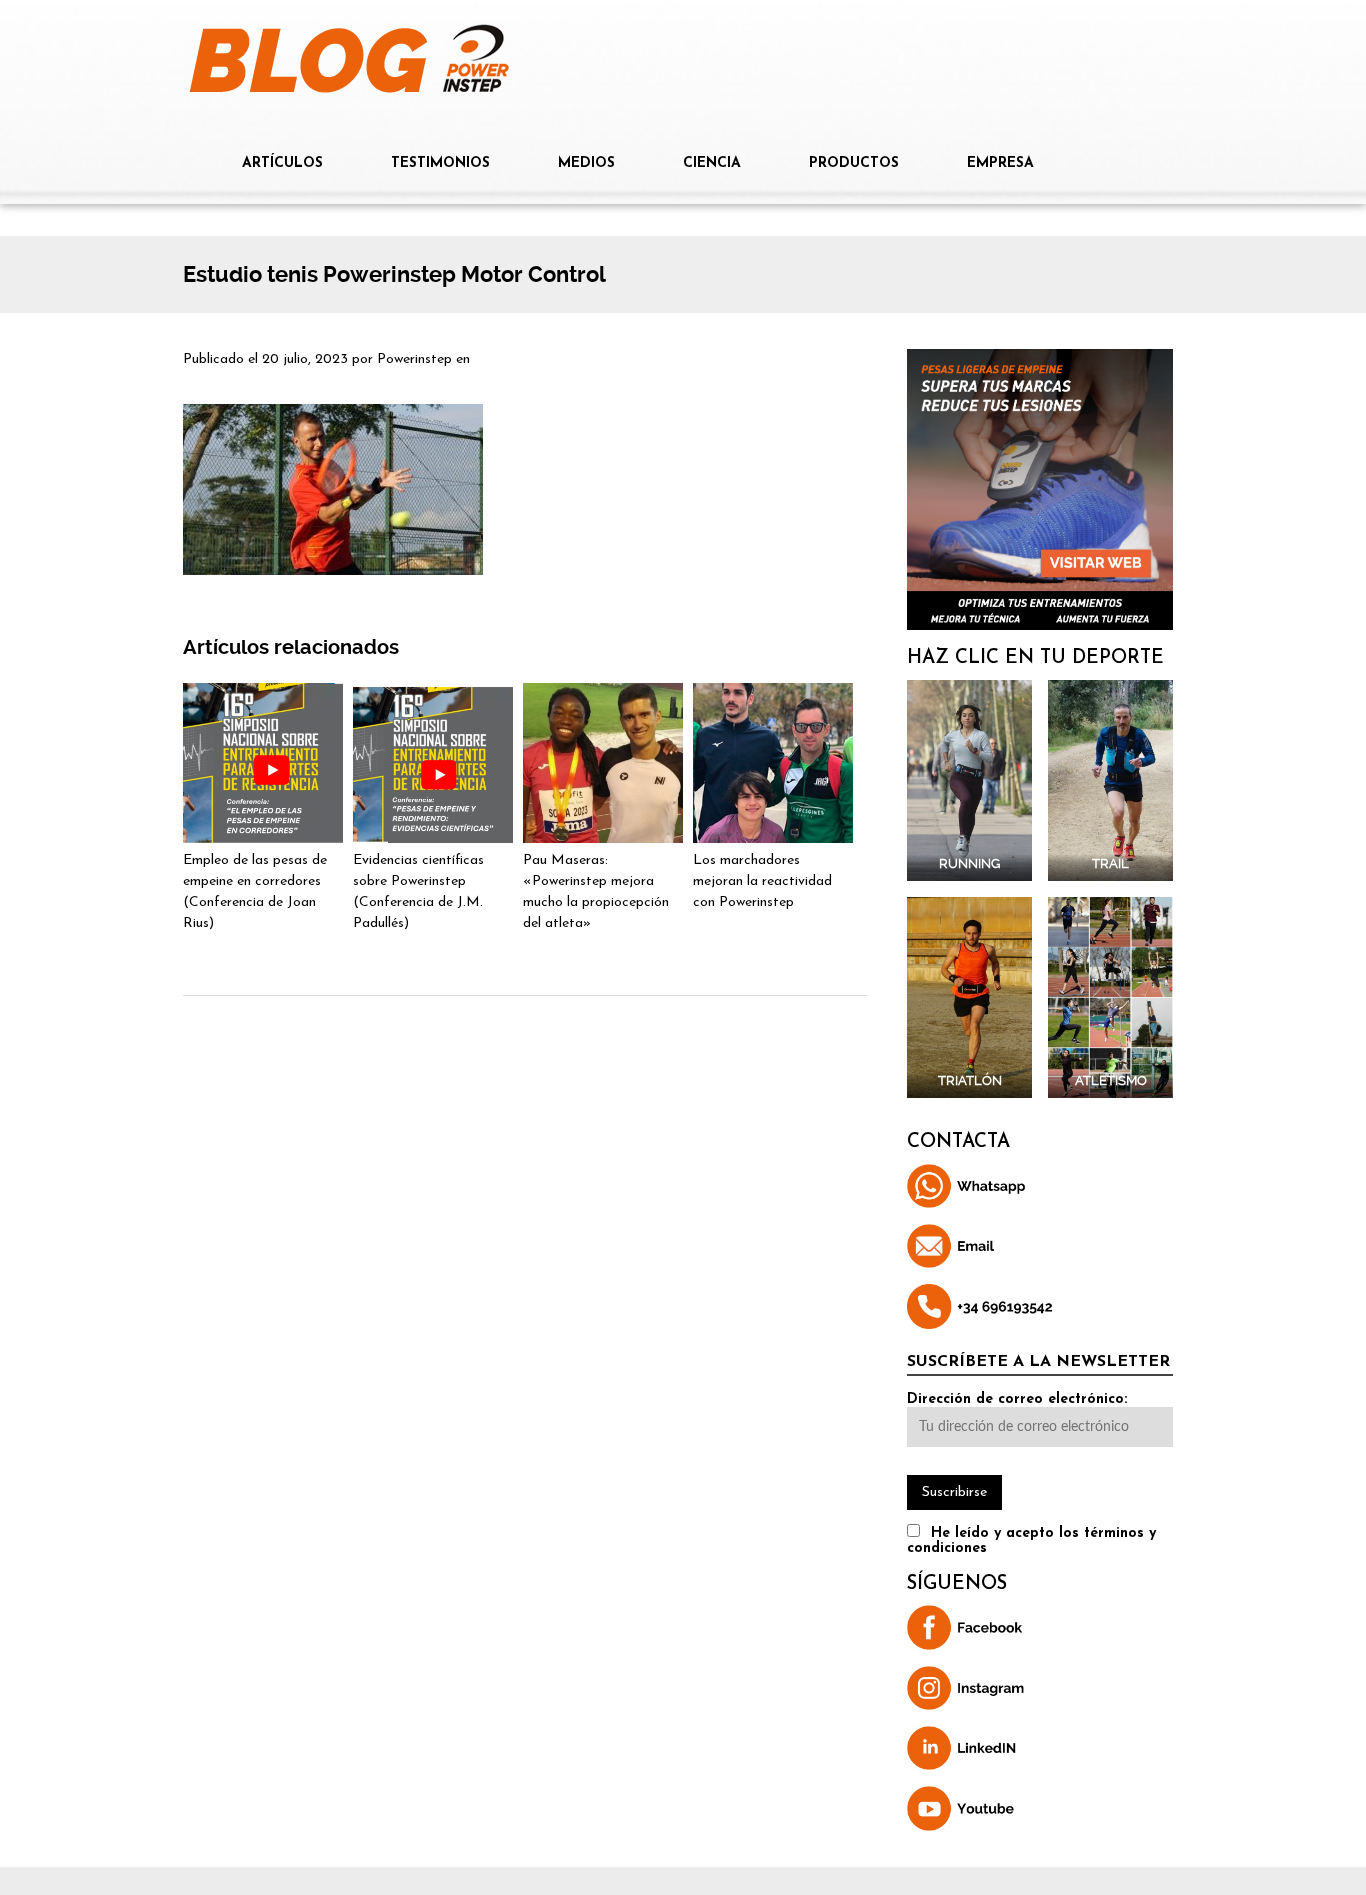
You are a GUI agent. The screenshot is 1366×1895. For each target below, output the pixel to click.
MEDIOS (586, 163)
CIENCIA (712, 163)
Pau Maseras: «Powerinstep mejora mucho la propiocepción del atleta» (596, 892)
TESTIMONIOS (440, 163)
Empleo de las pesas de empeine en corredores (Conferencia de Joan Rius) (255, 892)
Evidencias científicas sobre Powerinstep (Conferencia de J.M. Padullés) (418, 892)
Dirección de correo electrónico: (1017, 1399)
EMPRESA (1000, 163)
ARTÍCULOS (282, 163)
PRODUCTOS (854, 163)
